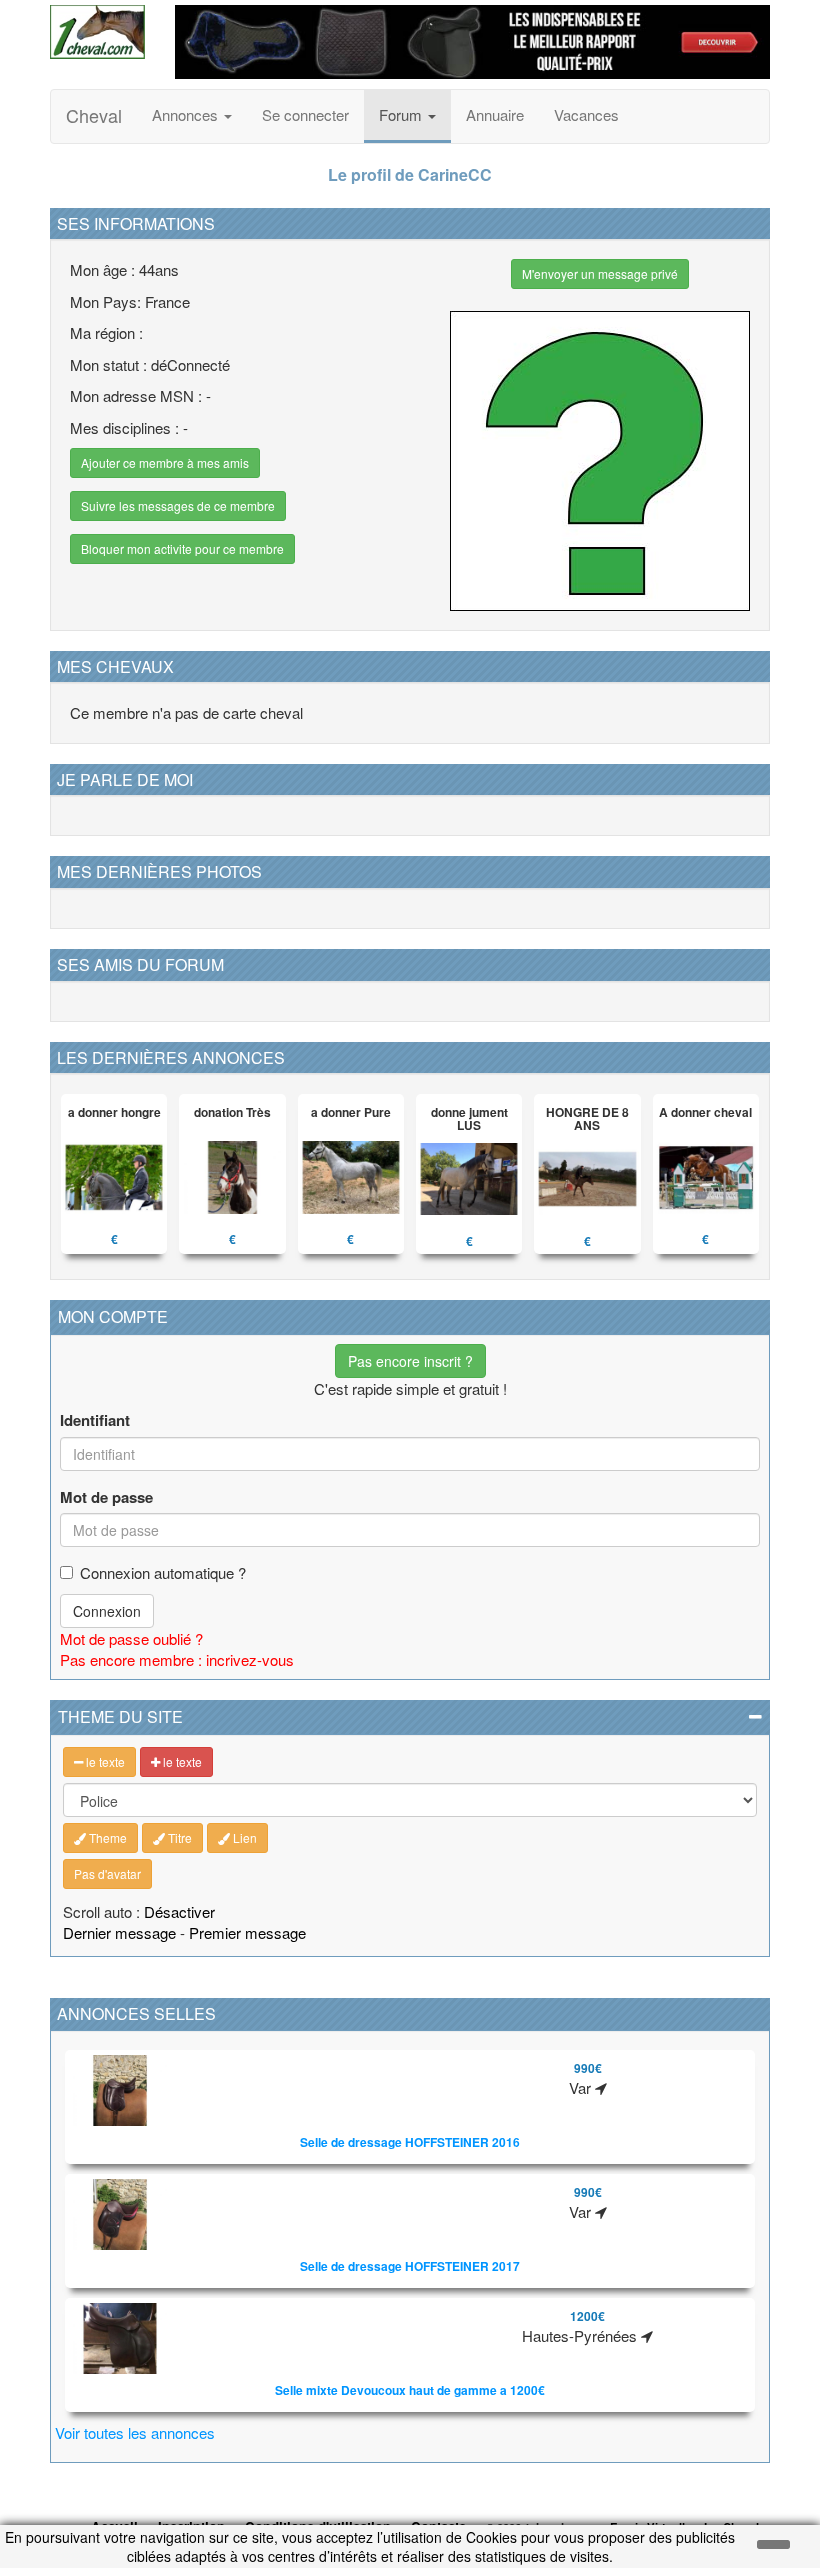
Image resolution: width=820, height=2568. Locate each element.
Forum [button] (402, 114)
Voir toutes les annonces (135, 2432)
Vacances (586, 114)
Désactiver (179, 1911)
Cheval (94, 115)
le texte (104, 1761)
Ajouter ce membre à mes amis (165, 462)
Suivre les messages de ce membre (178, 505)
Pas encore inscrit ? (410, 1361)
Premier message (247, 1932)
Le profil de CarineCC (410, 174)
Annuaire (495, 114)
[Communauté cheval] (97, 32)
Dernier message (119, 1932)
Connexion (107, 1611)
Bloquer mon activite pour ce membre (182, 548)
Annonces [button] (187, 114)
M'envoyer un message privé (600, 273)
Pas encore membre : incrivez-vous (177, 1659)
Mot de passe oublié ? (131, 1638)
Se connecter (305, 114)
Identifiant (95, 1420)
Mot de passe (106, 1497)
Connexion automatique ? (163, 1572)
